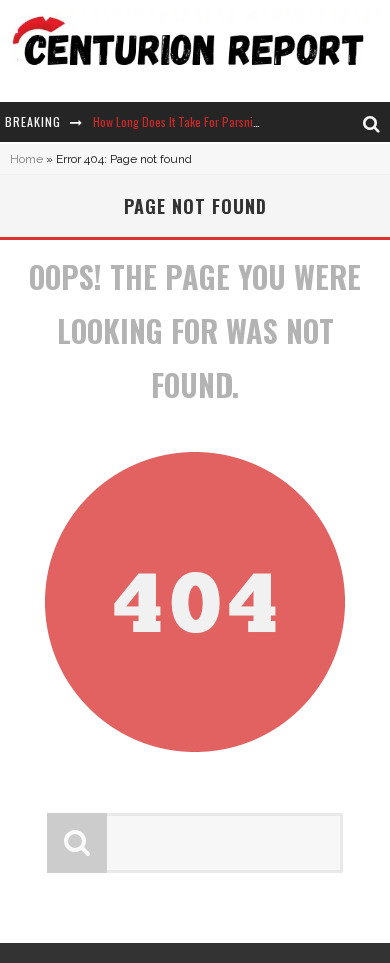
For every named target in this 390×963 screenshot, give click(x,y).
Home (26, 159)
